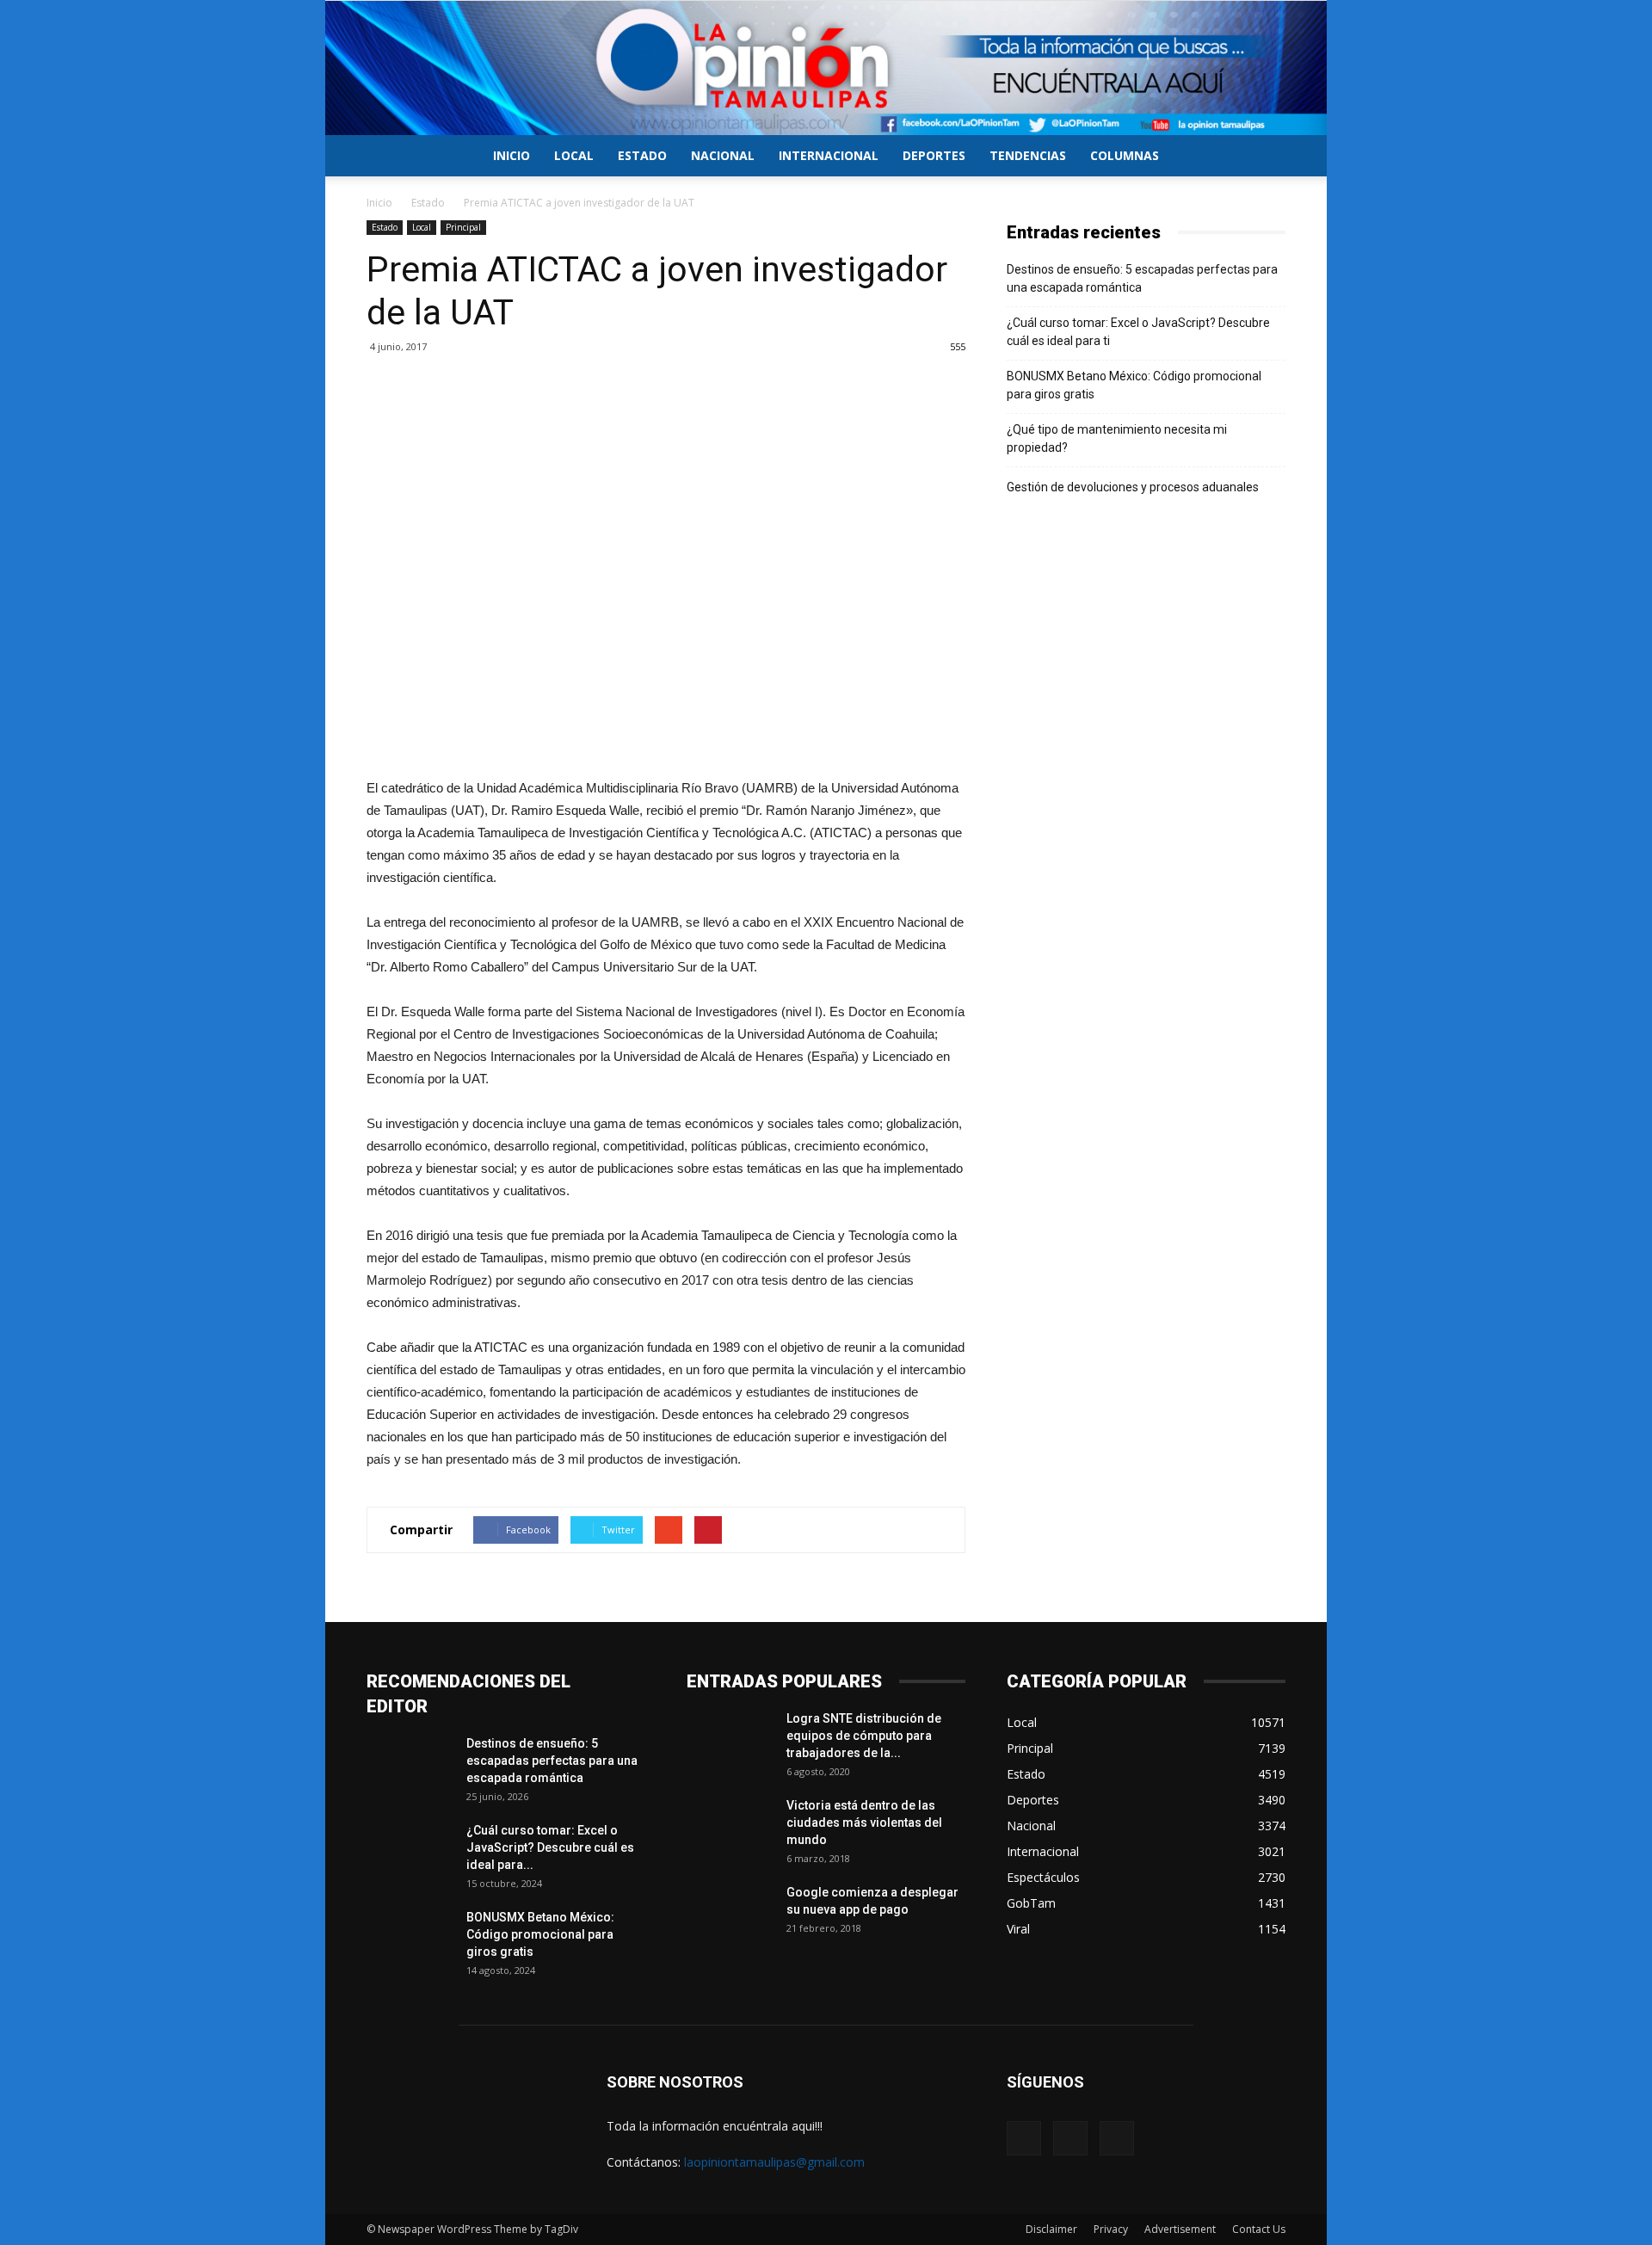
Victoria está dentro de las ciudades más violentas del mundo (864, 1823)
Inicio (512, 155)
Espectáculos (1043, 1877)
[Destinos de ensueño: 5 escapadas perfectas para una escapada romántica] (410, 1765)
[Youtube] (1117, 2138)
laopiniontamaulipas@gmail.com (774, 2162)
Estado (642, 155)
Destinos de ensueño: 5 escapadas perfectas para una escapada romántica (1142, 278)
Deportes (934, 155)
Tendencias (1028, 155)
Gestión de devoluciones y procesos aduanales (1133, 487)
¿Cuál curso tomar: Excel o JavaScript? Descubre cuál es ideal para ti (1138, 332)
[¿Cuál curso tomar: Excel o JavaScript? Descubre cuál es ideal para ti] (410, 1852)
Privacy (1111, 2229)
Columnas (1125, 155)
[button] (1265, 157)
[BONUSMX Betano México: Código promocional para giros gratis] (410, 1939)
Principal (463, 227)
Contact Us (1259, 2229)
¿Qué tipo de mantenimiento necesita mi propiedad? (1117, 438)
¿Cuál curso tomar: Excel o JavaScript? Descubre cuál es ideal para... (550, 1847)
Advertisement (1180, 2229)
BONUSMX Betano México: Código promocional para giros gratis (1134, 385)
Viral (1018, 1929)
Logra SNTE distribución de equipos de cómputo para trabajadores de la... (864, 1736)
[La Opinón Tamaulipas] (826, 68)
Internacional (829, 155)
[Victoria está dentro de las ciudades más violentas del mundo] (730, 1827)
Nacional (723, 155)
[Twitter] (1070, 2138)
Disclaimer (1051, 2229)
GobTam (1031, 1903)
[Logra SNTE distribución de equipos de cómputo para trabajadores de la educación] (730, 1740)
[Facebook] (1024, 2138)
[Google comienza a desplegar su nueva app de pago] (730, 1914)
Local (574, 155)
